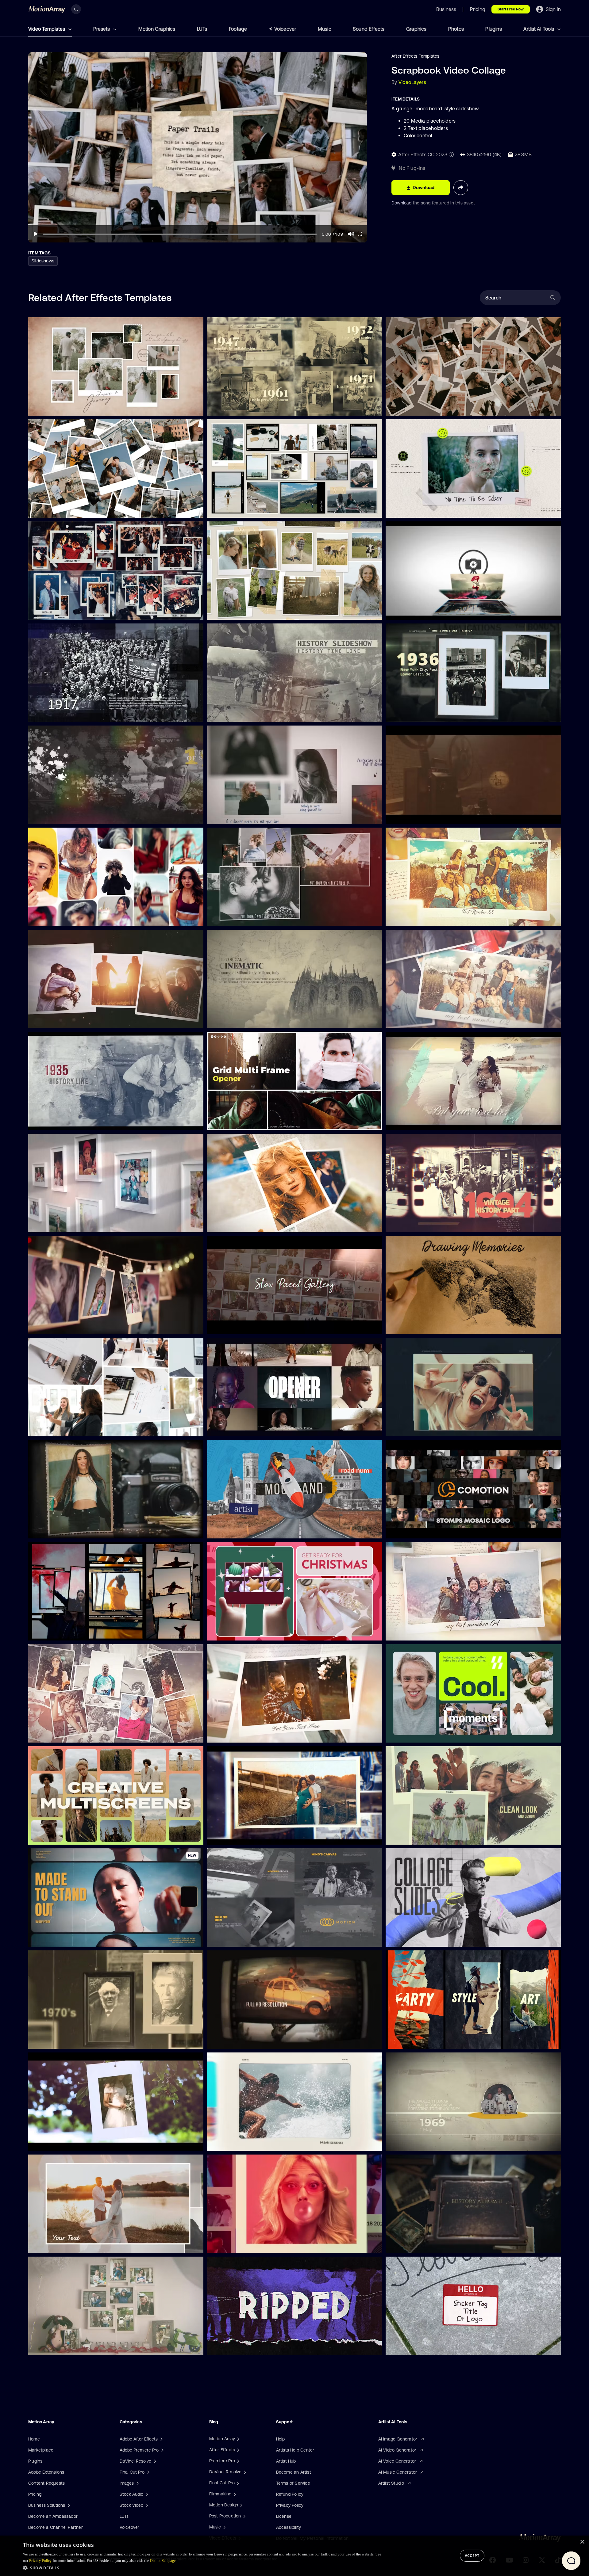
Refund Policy (290, 2494)
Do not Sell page (163, 2561)
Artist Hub (286, 2461)
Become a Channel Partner (56, 2527)
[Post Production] (244, 2516)
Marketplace (41, 2450)
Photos (456, 29)
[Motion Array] (237, 2439)
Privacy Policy (290, 2505)
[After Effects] (237, 2450)
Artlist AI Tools (539, 29)
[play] (36, 234)
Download (402, 203)
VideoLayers (412, 82)
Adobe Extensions (46, 2472)
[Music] (224, 2527)
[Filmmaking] (234, 2494)
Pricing (35, 2494)
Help (281, 2439)
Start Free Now (511, 9)
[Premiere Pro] (237, 2461)
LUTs (202, 29)
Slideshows (43, 261)
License (284, 2516)
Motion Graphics (157, 29)
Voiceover (285, 29)
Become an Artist (294, 2472)
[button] (202, 2568)
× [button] (582, 2542)
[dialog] (294, 2556)
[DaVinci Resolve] (244, 2472)
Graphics (416, 29)
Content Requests (46, 2483)
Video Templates (47, 29)
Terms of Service (293, 2483)
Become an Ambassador (53, 2516)
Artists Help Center (295, 2450)
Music (325, 29)
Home (34, 2439)
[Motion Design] (241, 2505)
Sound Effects (369, 29)
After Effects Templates (416, 56)
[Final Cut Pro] (237, 2483)
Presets (102, 29)
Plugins (493, 29)
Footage (238, 29)
